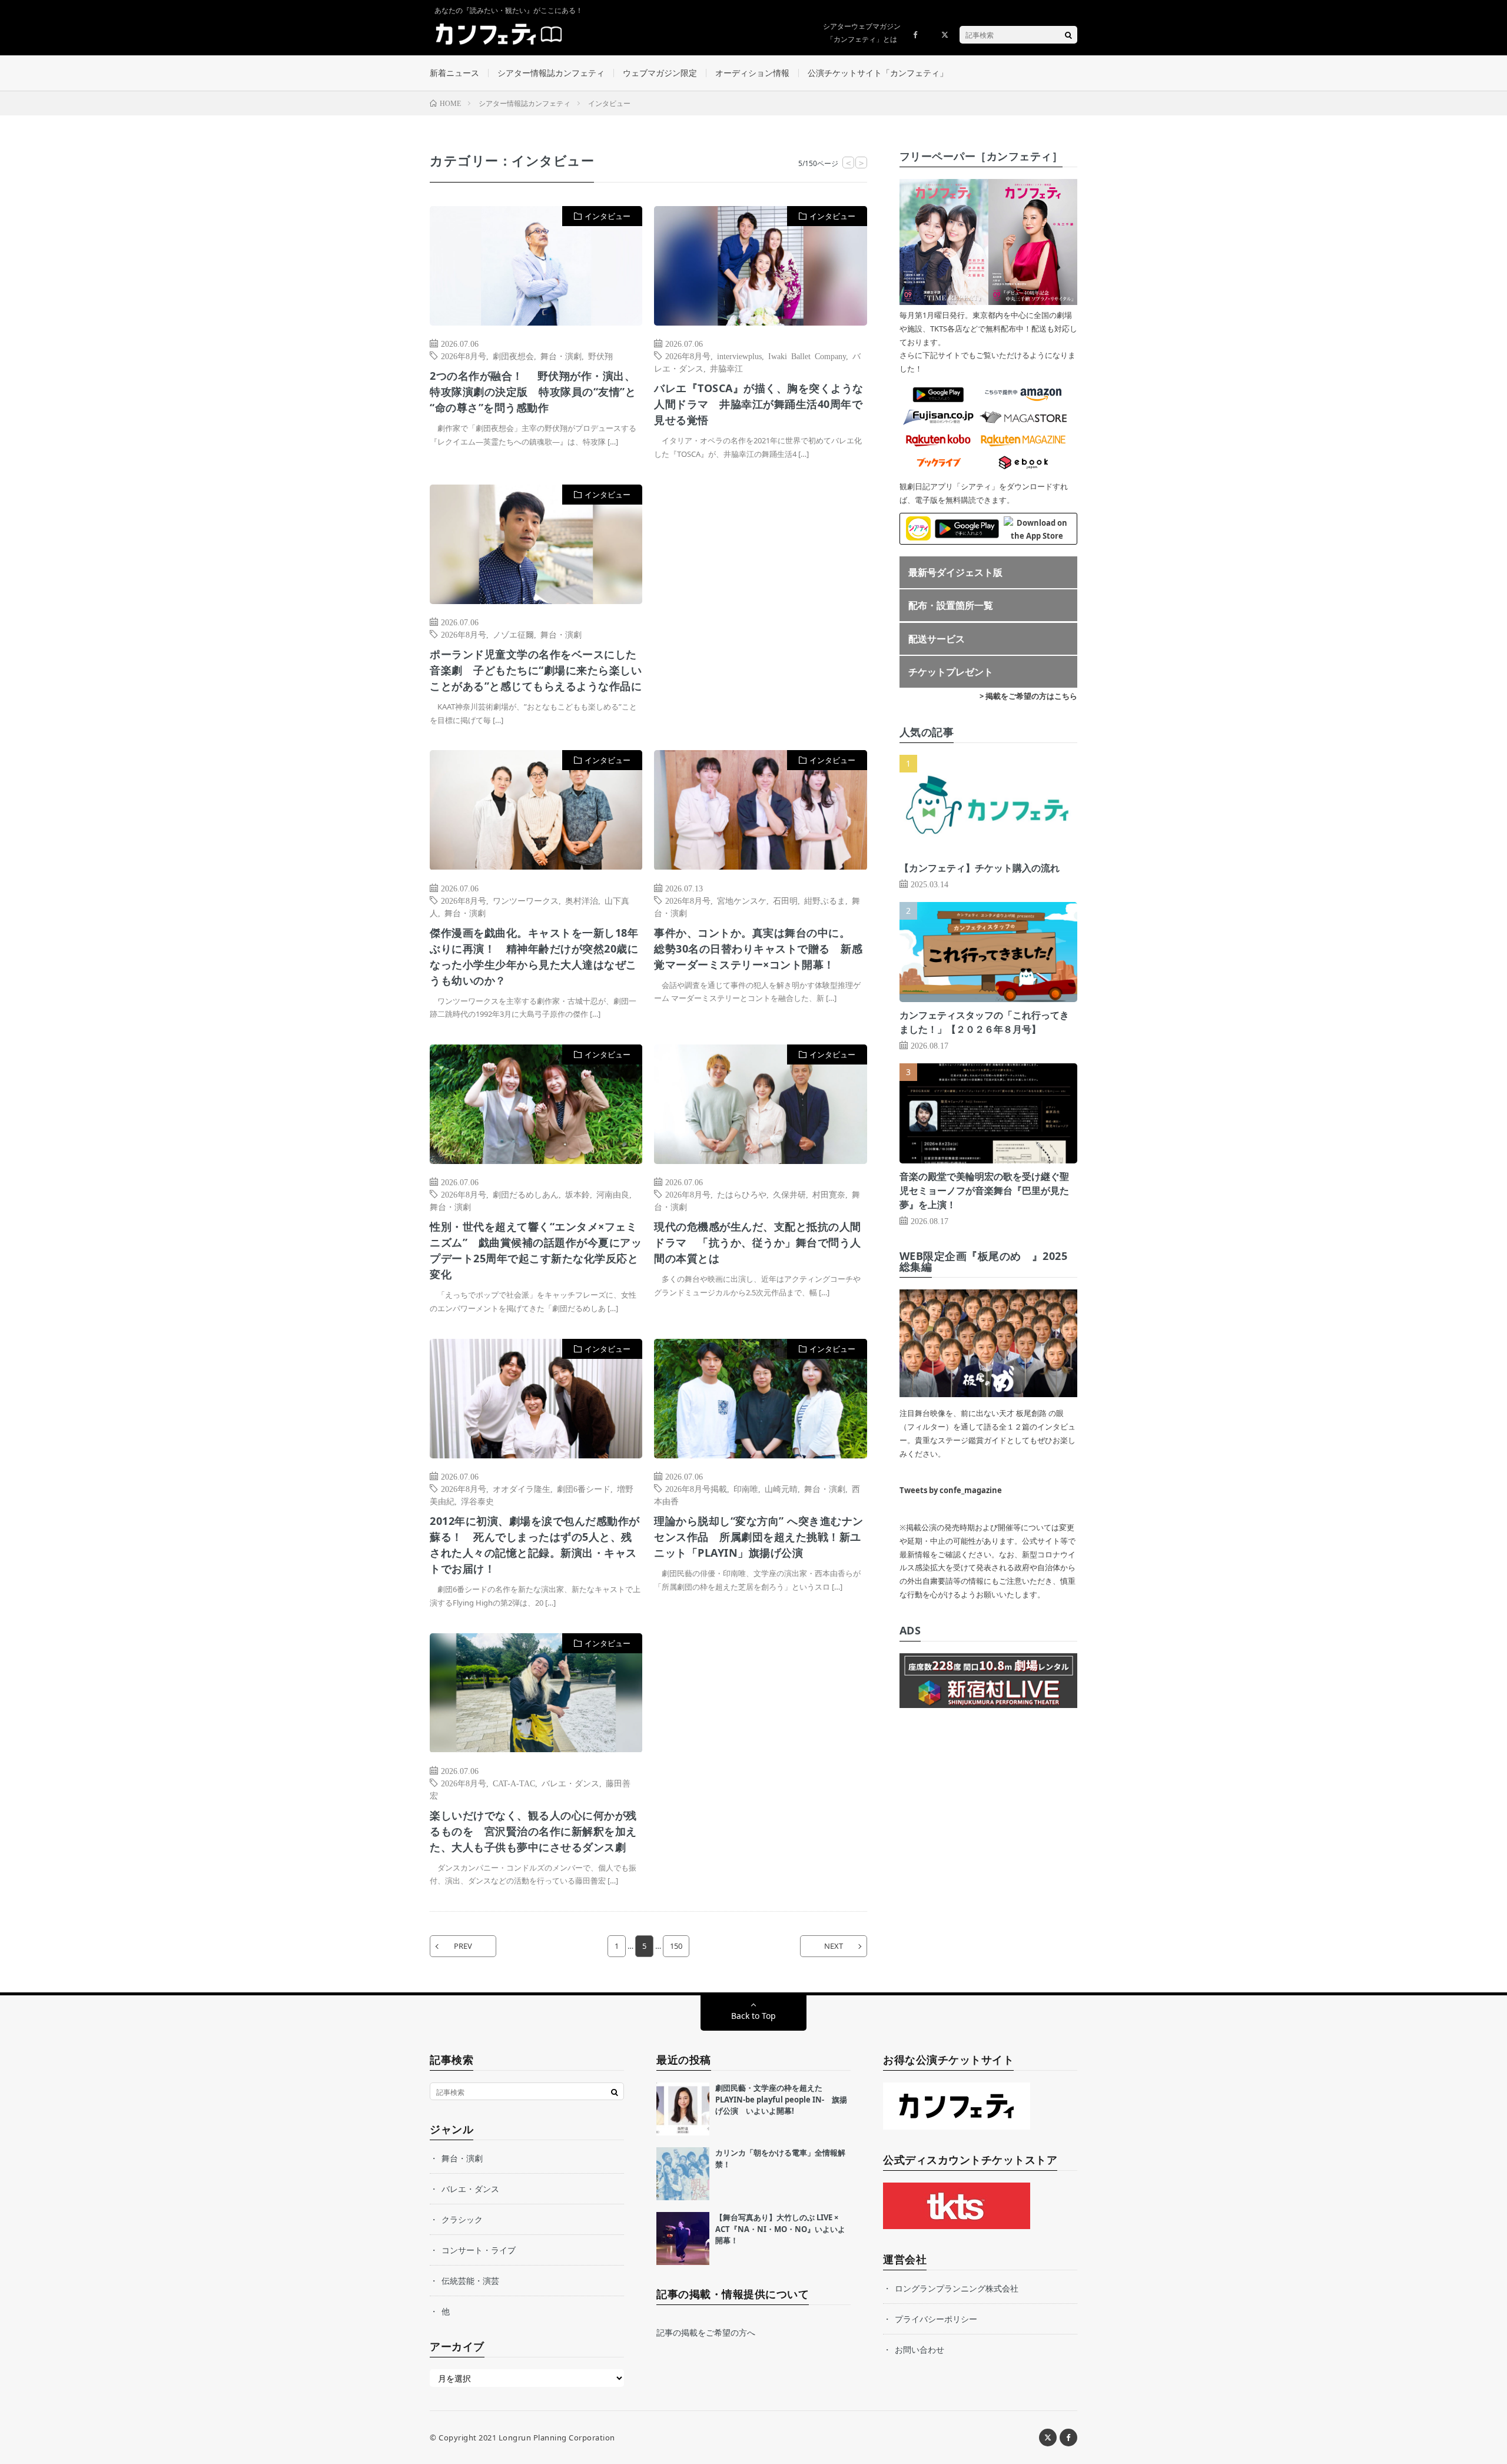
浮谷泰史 (477, 1501)
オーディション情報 (752, 73)
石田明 (785, 900)
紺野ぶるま (825, 900)
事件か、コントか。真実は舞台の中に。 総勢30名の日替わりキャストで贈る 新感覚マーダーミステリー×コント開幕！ (758, 949)
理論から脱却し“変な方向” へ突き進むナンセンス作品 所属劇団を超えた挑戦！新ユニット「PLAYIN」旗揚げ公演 (759, 1537)
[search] (1068, 35)
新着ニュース (454, 73)
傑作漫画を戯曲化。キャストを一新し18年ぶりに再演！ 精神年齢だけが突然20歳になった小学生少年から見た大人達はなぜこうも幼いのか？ (534, 956)
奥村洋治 (582, 900)
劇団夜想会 (513, 356)
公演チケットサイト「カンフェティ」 (878, 73)
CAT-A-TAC (514, 1783)
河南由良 (613, 1194)
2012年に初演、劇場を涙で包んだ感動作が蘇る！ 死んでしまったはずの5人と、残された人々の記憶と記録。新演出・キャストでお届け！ (535, 1545)
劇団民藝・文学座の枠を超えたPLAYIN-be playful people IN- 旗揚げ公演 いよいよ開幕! (781, 2099)
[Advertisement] (760, 605)
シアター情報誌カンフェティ (551, 73)
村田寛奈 (829, 1194)
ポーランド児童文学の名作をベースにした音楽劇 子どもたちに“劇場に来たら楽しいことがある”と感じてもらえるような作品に (536, 670)
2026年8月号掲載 (696, 1488)
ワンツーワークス (526, 900)
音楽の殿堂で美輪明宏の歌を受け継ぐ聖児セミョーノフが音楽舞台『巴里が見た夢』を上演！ (984, 1190)
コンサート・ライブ (479, 2250)
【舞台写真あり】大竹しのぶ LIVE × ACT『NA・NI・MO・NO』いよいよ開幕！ (780, 2229)
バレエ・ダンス (570, 1783)
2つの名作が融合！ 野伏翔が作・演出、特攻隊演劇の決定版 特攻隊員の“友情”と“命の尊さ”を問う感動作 (533, 392)
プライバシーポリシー (936, 2319)
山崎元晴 (781, 1488)
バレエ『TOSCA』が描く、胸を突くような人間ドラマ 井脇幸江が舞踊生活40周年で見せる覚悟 (759, 404)
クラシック (462, 2219)
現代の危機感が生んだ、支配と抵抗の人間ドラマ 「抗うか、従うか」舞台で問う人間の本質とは (758, 1242)
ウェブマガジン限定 (660, 73)
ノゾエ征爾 (513, 634)
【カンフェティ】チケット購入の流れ (980, 868)
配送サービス (937, 639)
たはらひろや (742, 1194)
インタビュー (608, 216)
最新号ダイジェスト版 (955, 572)
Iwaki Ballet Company (807, 356)
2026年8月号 (464, 356)
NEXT (834, 1946)
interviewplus (739, 356)
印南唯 (746, 1488)
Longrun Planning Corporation (557, 2438)
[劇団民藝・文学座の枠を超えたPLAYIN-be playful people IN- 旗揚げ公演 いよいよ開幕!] (683, 2109)
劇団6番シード (584, 1488)
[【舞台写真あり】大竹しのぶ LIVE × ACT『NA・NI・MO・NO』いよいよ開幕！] (683, 2239)
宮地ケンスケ (742, 900)
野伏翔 (600, 356)
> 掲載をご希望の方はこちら (1028, 696)
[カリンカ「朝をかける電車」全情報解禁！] (683, 2174)
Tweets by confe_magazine (951, 1490)
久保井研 (789, 1194)
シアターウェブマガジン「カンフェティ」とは (862, 33)
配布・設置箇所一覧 (951, 605)
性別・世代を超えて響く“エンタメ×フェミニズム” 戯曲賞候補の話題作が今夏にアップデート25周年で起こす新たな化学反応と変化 (536, 1250)
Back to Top (753, 2016)
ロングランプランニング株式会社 (957, 2288)
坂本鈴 (577, 1194)
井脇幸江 (726, 368)
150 (676, 1946)
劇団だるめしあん (526, 1194)
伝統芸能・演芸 (470, 2281)
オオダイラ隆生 (522, 1488)
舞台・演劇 (561, 356)
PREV (463, 1946)
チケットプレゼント (951, 672)
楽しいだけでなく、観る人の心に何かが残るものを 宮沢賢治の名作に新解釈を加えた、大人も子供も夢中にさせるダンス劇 (533, 1831)
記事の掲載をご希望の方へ (706, 2332)
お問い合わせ (920, 2349)
